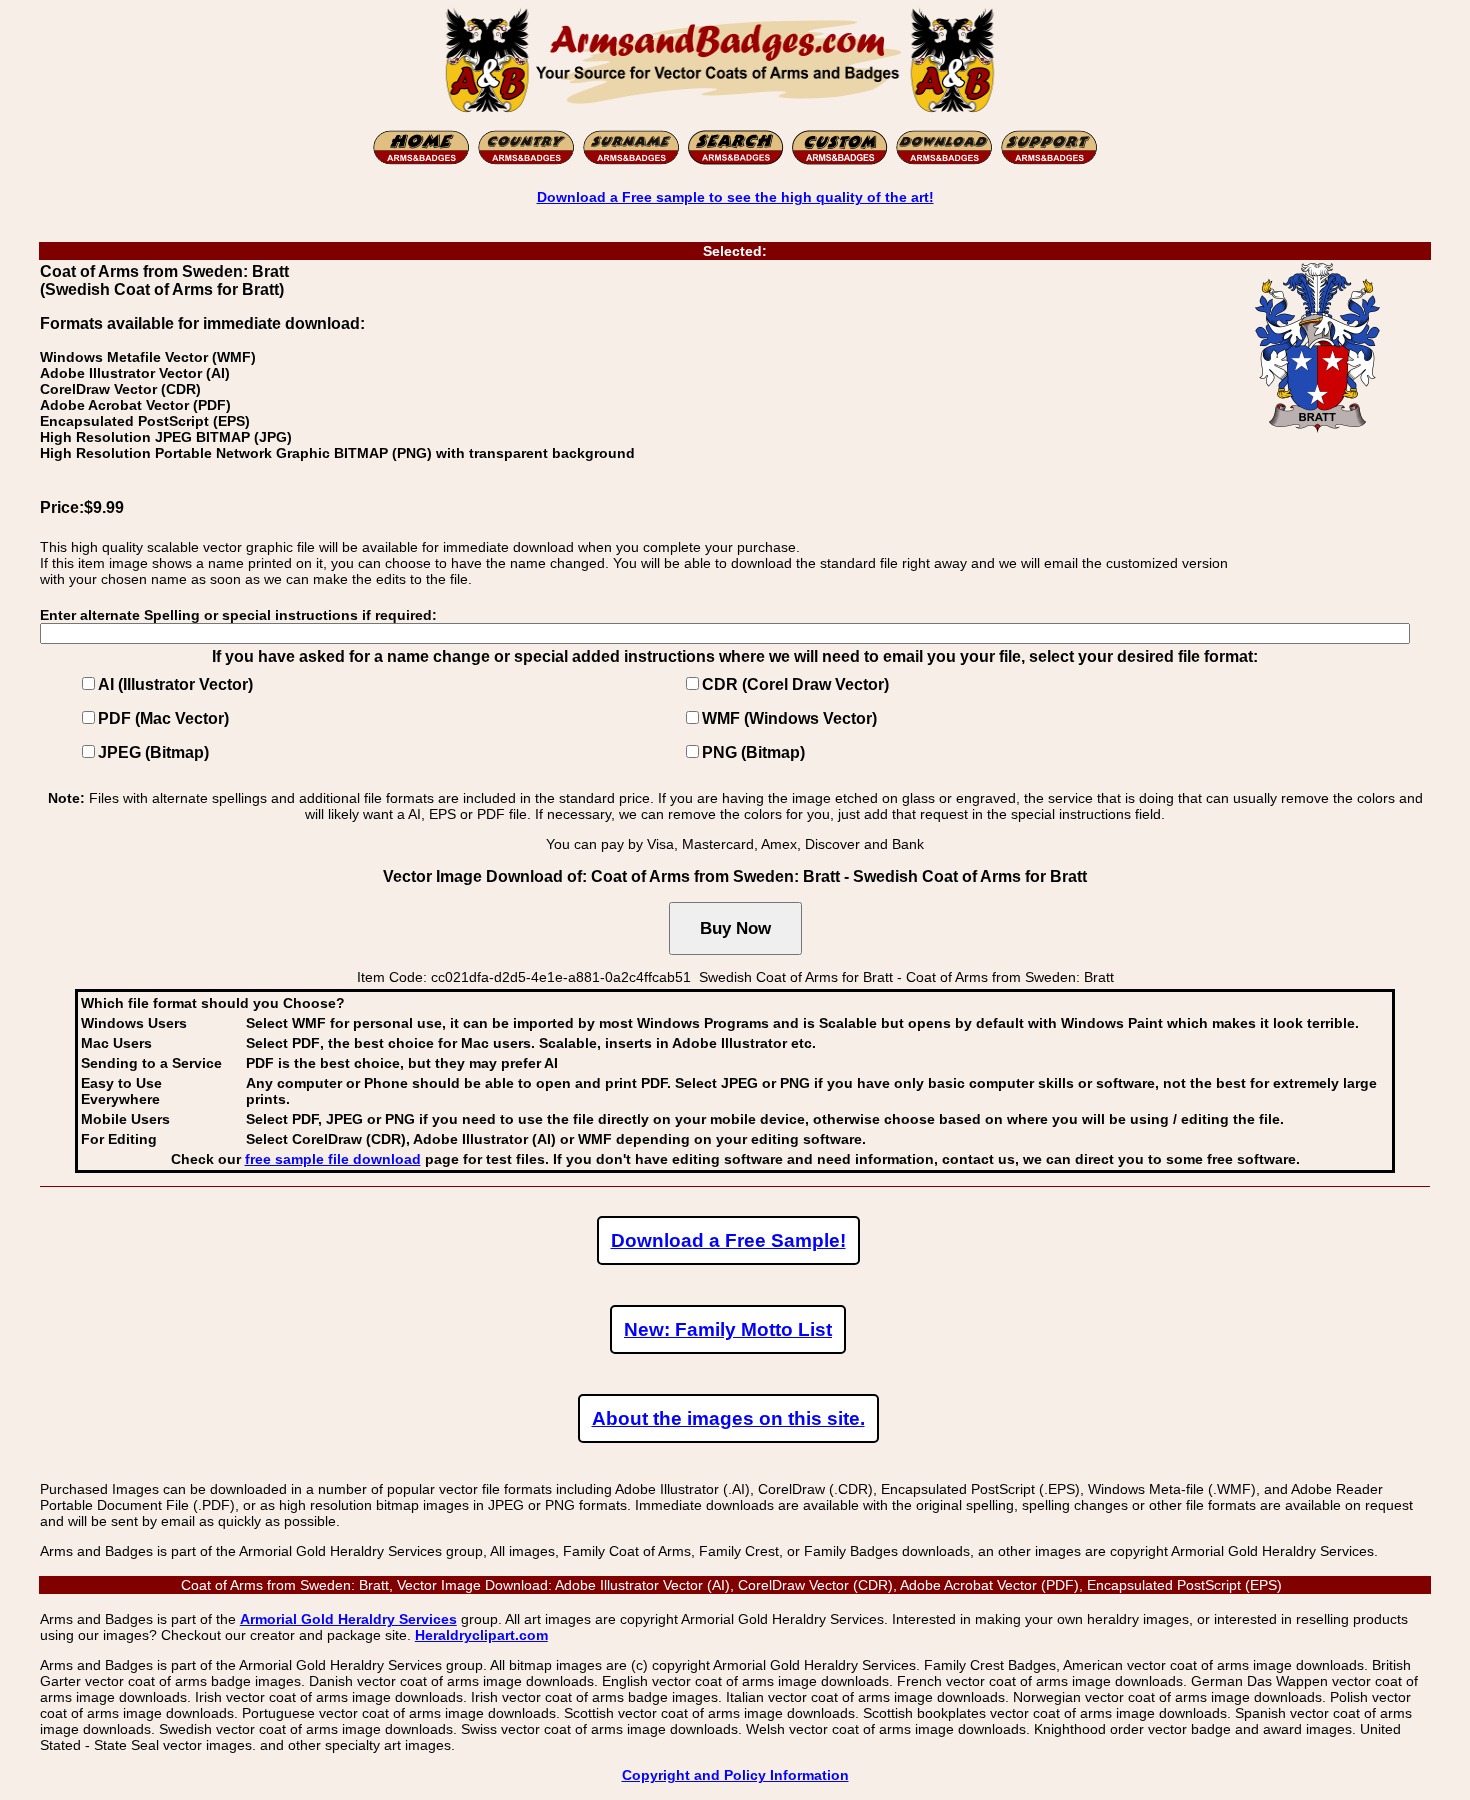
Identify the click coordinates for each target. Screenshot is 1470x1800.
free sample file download (333, 1159)
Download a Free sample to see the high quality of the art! (735, 197)
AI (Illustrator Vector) (175, 684)
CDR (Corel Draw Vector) (795, 684)
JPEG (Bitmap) (153, 752)
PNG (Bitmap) (753, 752)
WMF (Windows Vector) (789, 718)
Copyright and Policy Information (735, 1775)
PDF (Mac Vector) (163, 718)
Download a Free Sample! (728, 1240)
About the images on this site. (728, 1418)
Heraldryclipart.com (481, 1635)
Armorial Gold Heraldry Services (348, 1619)
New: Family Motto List (728, 1329)
